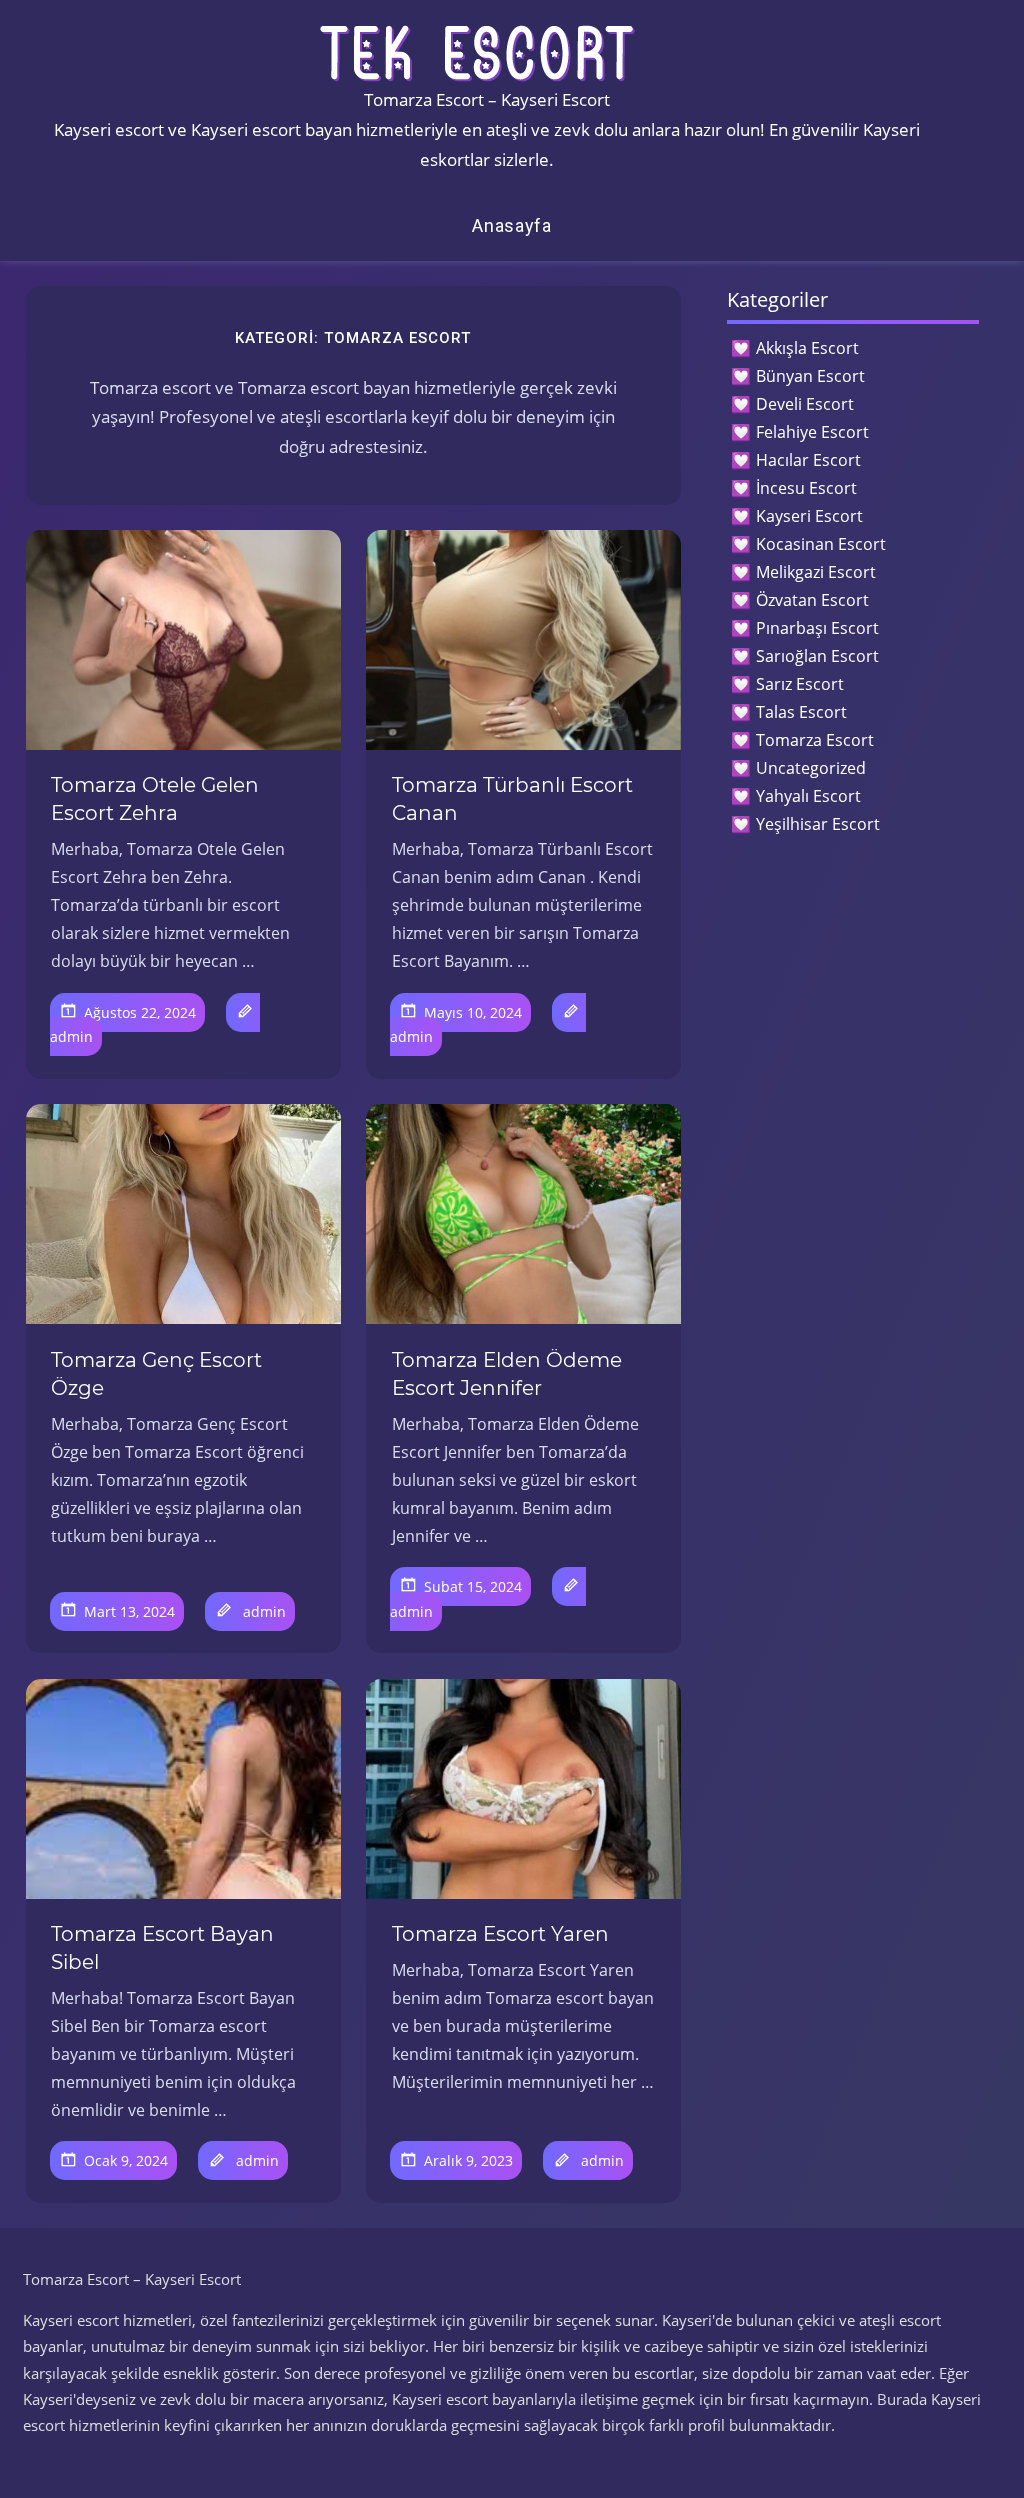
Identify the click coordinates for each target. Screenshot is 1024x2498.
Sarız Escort (800, 684)
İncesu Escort (806, 488)
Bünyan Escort (810, 376)
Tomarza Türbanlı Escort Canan (512, 799)
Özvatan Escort (812, 600)
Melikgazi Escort (816, 572)
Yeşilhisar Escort (818, 824)
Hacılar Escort (808, 460)
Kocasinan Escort (821, 544)
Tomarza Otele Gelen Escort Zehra (155, 799)
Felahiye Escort (812, 432)
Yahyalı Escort (808, 796)
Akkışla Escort (807, 348)
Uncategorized (811, 768)
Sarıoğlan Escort (817, 656)
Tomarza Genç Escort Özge (156, 1374)
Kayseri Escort (809, 516)
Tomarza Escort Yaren (500, 1934)
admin (71, 1036)
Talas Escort (801, 712)
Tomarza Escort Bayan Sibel (162, 1948)
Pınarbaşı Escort (817, 628)
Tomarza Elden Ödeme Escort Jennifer (507, 1374)
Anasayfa (512, 225)
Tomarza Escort (815, 740)
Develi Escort (805, 404)
